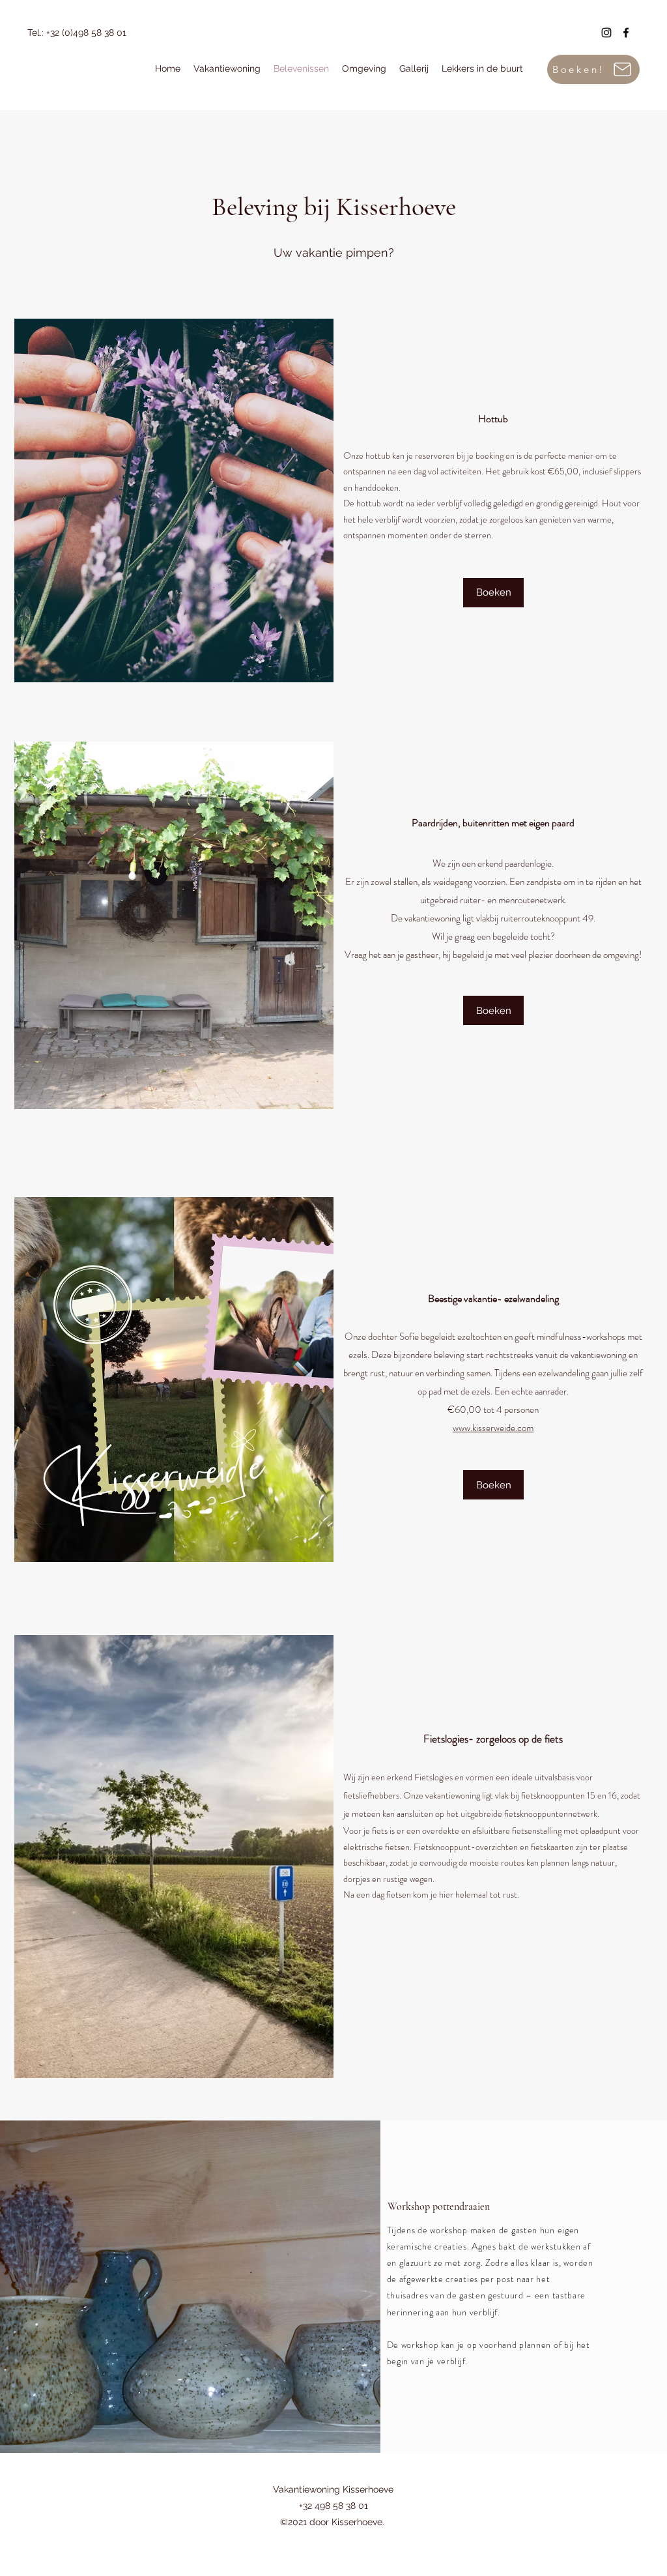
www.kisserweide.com (493, 1428)
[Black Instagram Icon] (606, 33)
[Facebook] (626, 33)
